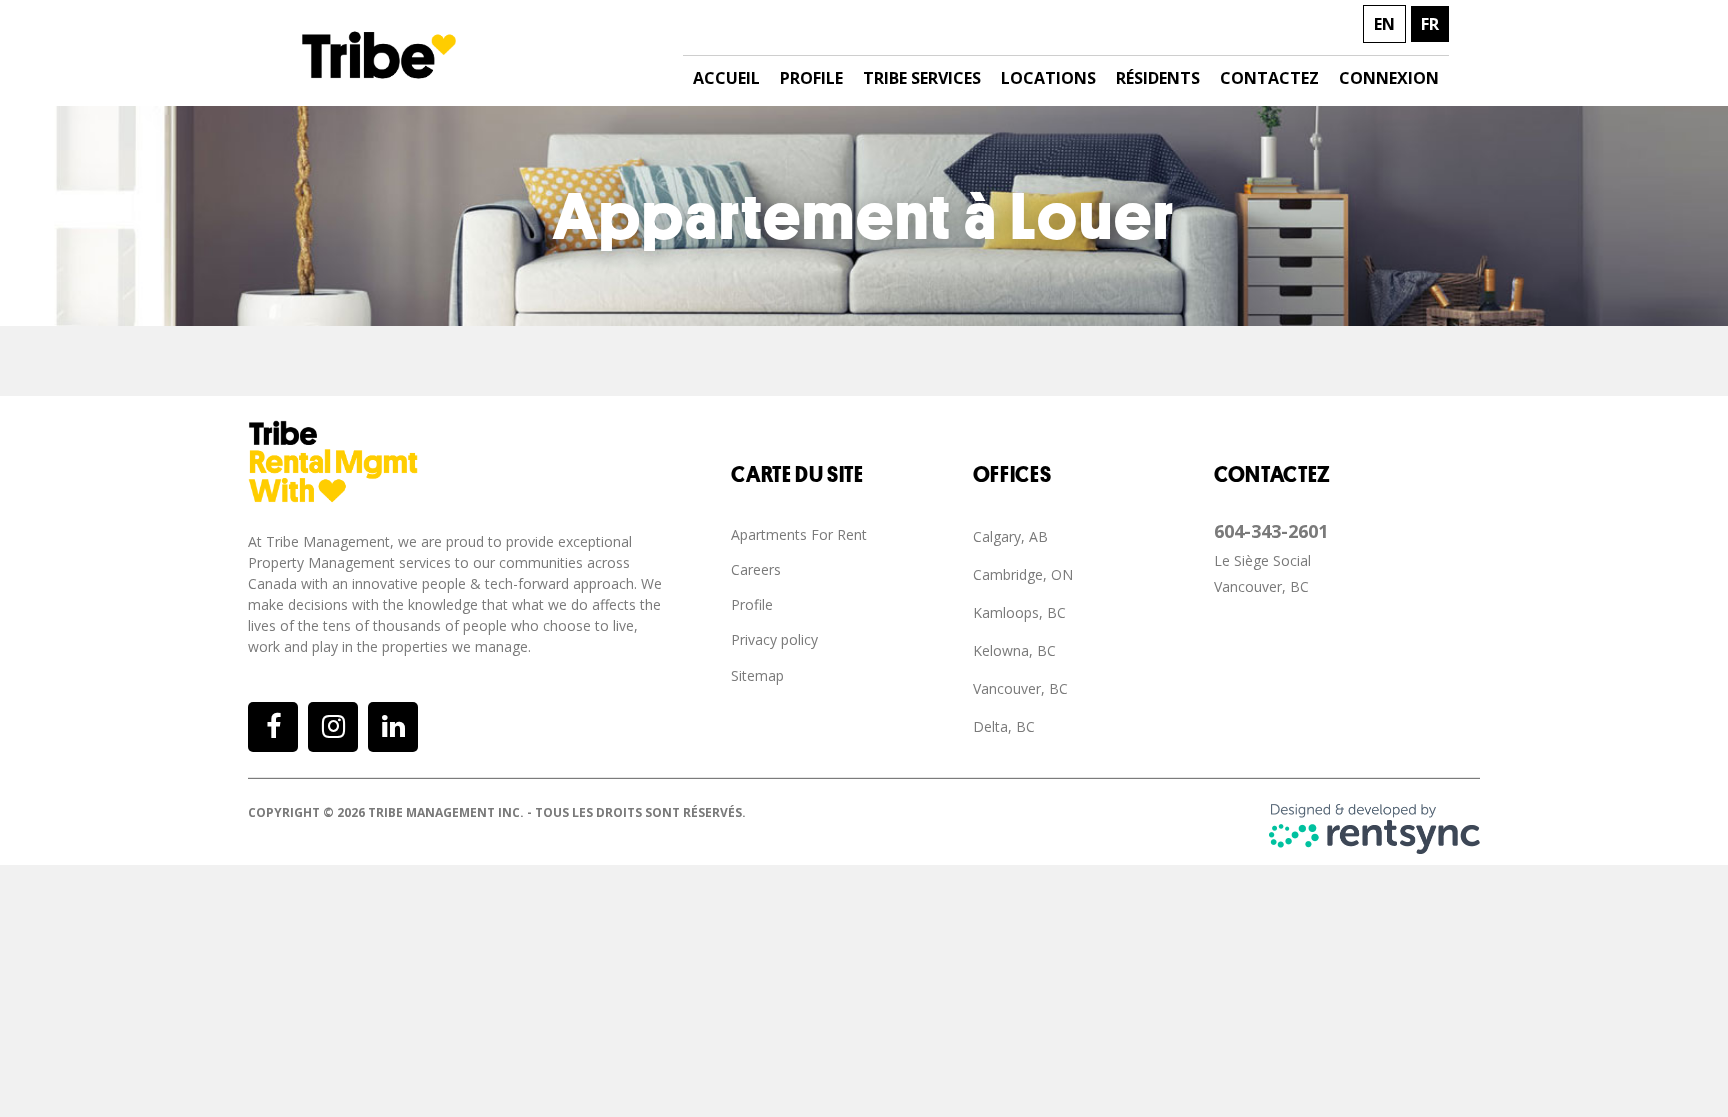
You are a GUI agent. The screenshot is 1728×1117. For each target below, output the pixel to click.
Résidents (1158, 78)
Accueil (726, 78)
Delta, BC (1004, 726)
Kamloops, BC (1019, 612)
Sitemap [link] (757, 675)
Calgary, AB (1010, 536)
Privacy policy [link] (774, 639)
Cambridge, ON (1023, 574)
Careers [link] (756, 569)
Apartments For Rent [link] (799, 534)
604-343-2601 (1271, 531)
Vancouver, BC (1020, 688)
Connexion (1389, 78)
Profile (811, 78)
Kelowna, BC (1014, 650)
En (1384, 24)
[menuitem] (851, 535)
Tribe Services (922, 78)
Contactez (1269, 78)
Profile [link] (752, 604)
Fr (1430, 24)
